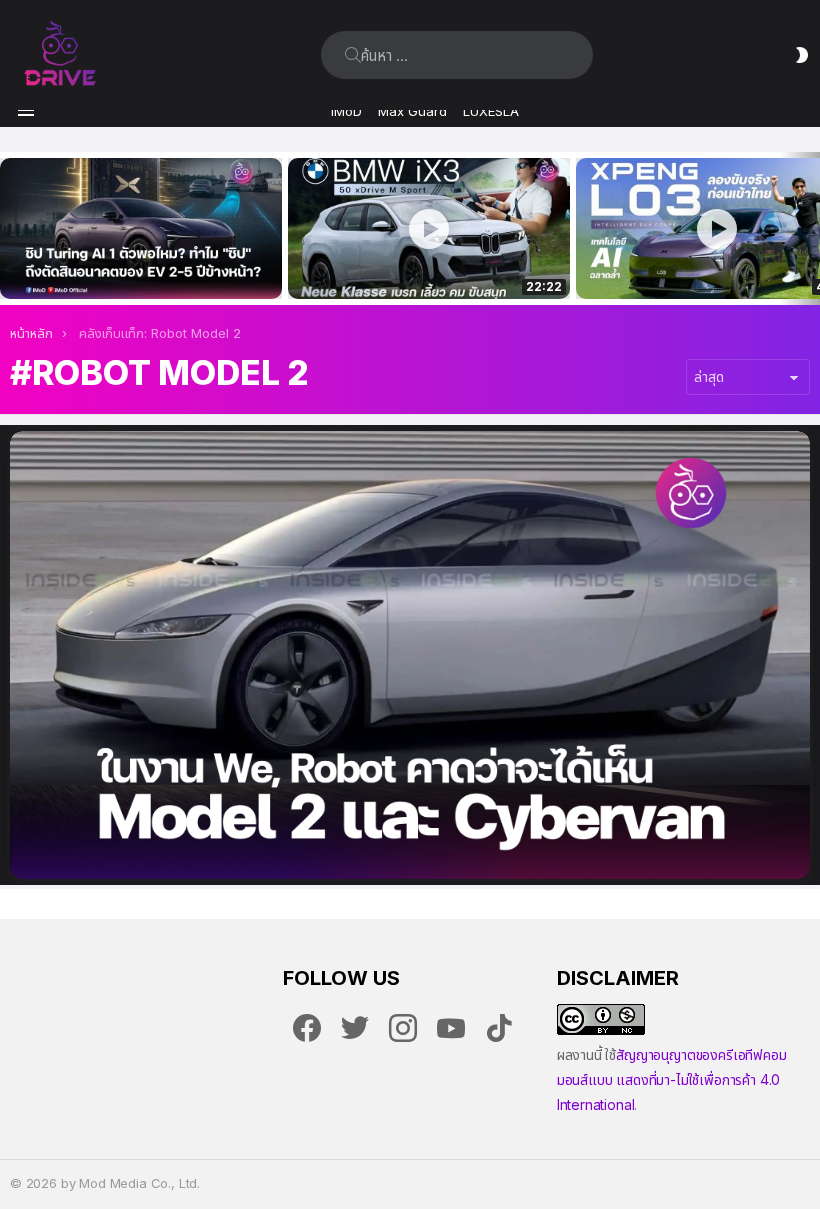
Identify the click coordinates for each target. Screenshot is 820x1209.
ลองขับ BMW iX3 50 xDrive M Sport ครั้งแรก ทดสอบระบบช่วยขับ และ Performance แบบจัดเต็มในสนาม (416, 262)
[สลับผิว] (802, 55)
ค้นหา (353, 55)
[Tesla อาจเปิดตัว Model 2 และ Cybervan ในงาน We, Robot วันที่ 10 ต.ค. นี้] (410, 654)
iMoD (346, 111)
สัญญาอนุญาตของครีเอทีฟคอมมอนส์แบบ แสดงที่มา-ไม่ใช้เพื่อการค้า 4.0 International (672, 1079)
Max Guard (412, 111)
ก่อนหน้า (10, 228)
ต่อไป (810, 228)
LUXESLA (491, 111)
